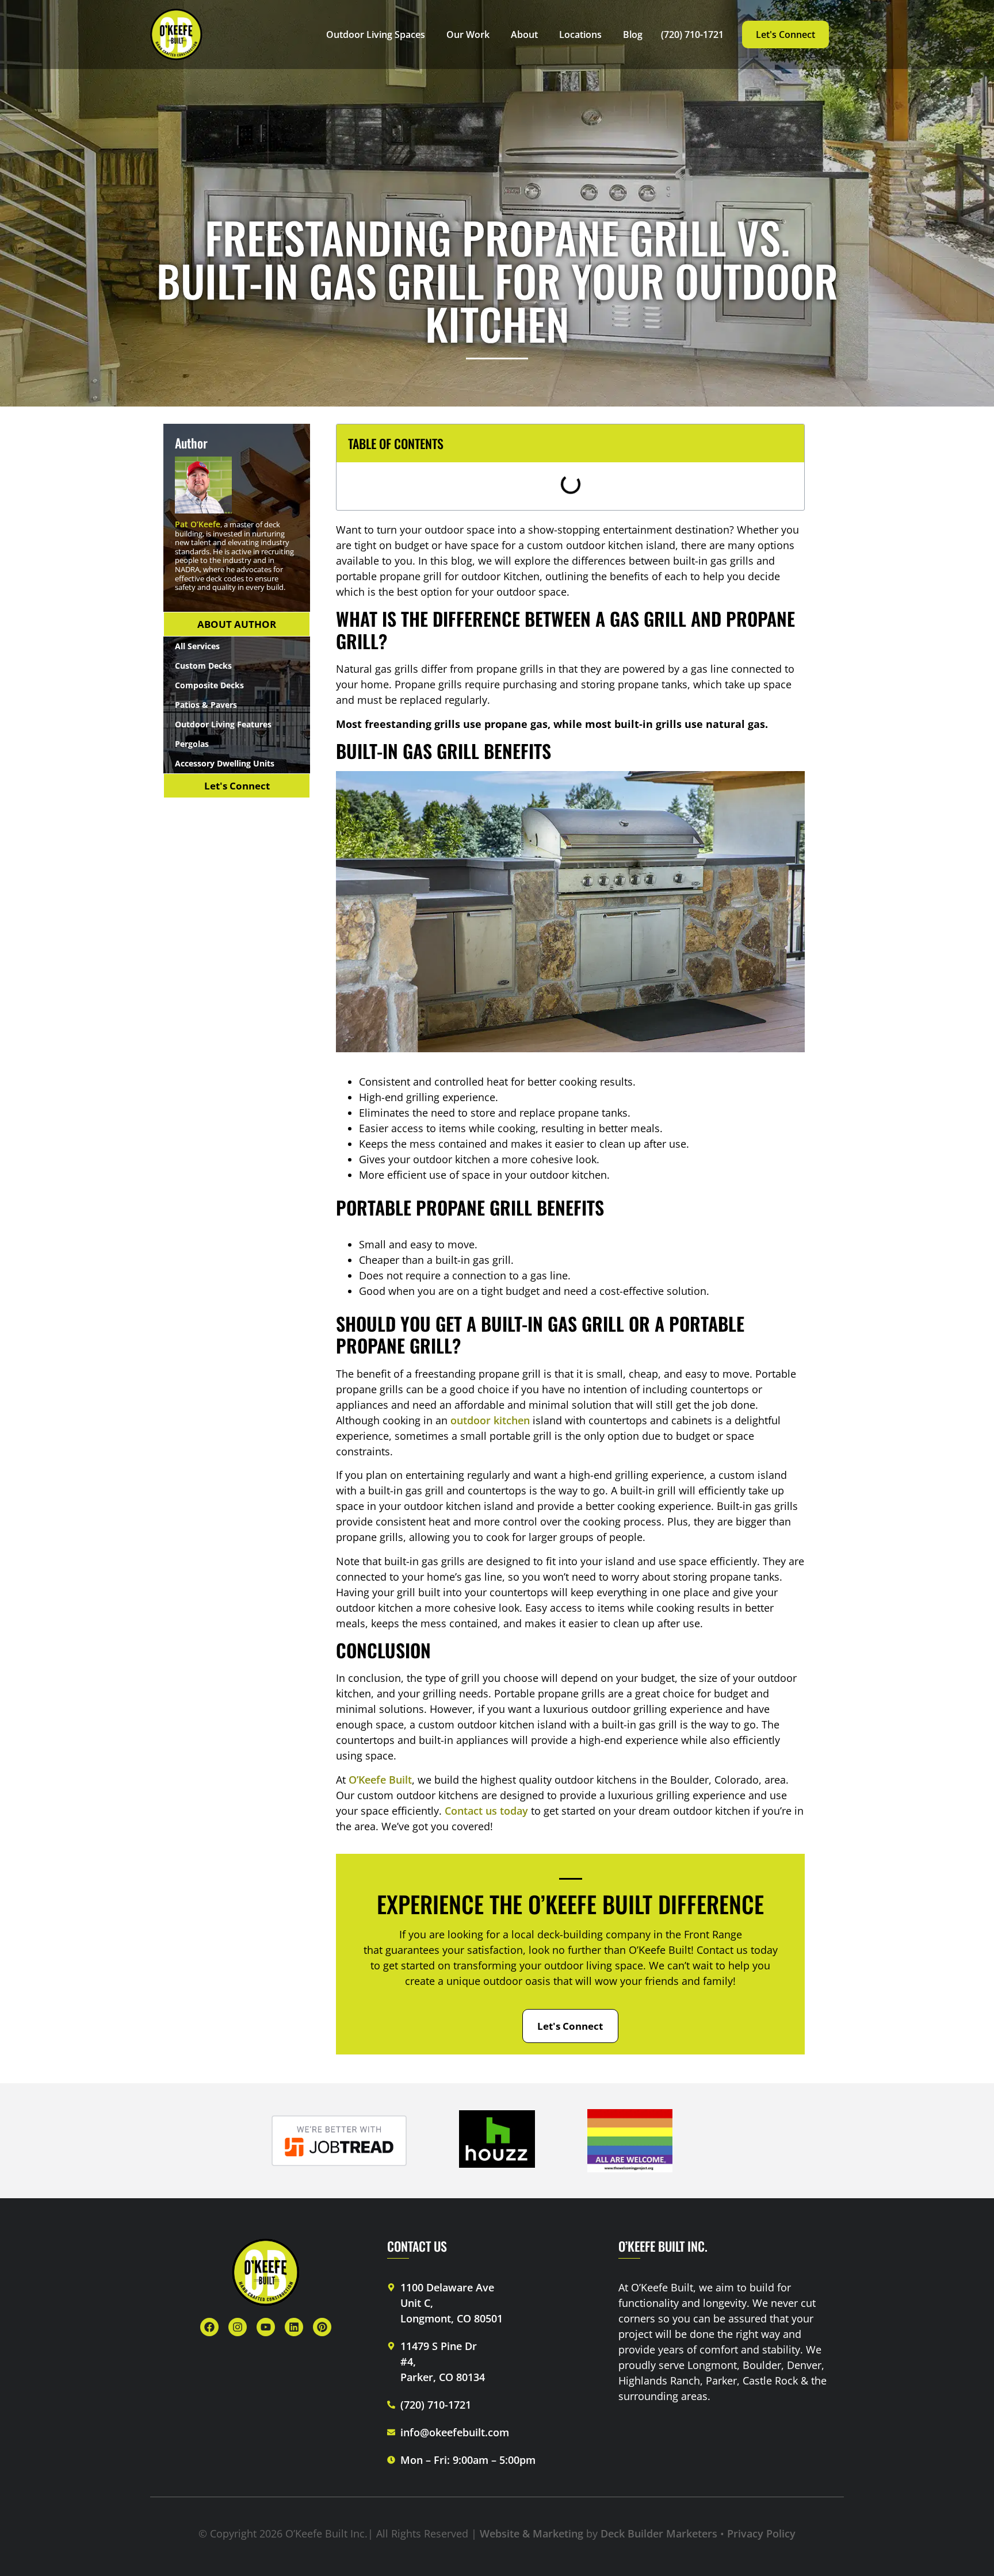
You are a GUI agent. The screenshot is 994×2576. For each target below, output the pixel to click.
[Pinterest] (322, 2327)
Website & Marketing (532, 2533)
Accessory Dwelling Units (225, 763)
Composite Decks (209, 685)
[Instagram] (238, 2327)
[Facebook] (209, 2327)
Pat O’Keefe (198, 524)
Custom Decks (203, 666)
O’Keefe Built (380, 1780)
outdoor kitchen (490, 1420)
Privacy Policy (760, 2533)
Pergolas (192, 744)
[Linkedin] (294, 2327)
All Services (197, 646)
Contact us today (486, 1811)
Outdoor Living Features (223, 724)
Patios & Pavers (206, 705)
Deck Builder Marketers (660, 2533)
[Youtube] (266, 2327)
